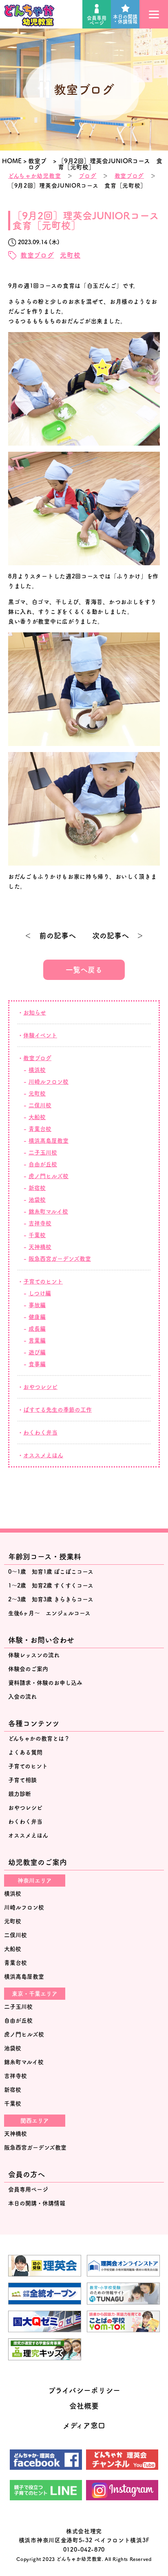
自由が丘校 (43, 1164)
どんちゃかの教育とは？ (39, 1738)
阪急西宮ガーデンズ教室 (60, 1259)
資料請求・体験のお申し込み (45, 1683)
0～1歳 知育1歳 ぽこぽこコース (51, 1572)
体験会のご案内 (28, 1669)
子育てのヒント (43, 1281)
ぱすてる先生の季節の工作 (57, 1410)
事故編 (37, 1305)
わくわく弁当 (40, 1432)
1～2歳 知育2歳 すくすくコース (51, 1585)
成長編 (37, 1329)
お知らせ (35, 1012)
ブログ (87, 176)
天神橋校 (40, 1247)
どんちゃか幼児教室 (34, 176)
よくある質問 (25, 1752)
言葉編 (37, 1340)
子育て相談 (22, 1780)
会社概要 (84, 2406)
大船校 (37, 1117)
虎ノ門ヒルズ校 (49, 1176)
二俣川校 (40, 1105)
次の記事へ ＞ (118, 936)
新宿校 (37, 1188)
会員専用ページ (97, 20)
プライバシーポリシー (84, 2390)
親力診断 (20, 1794)
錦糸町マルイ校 (48, 1211)
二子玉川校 (43, 1152)
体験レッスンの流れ (34, 1655)
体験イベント (40, 1035)
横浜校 (37, 1070)
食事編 (37, 1364)
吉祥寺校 (40, 1223)
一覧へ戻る (84, 970)
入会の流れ (22, 1697)
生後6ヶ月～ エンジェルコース (49, 1613)
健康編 (37, 1317)
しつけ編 (40, 1293)
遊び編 (37, 1352)
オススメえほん (43, 1455)
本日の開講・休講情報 (125, 19)
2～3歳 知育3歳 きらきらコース (51, 1599)
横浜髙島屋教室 (49, 1141)
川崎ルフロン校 (49, 1082)
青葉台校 (40, 1129)
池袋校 (37, 1200)
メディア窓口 (84, 2425)
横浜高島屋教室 (24, 1977)
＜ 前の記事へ (50, 936)
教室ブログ (129, 176)
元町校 (70, 255)
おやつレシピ (40, 1387)
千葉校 (37, 1235)
